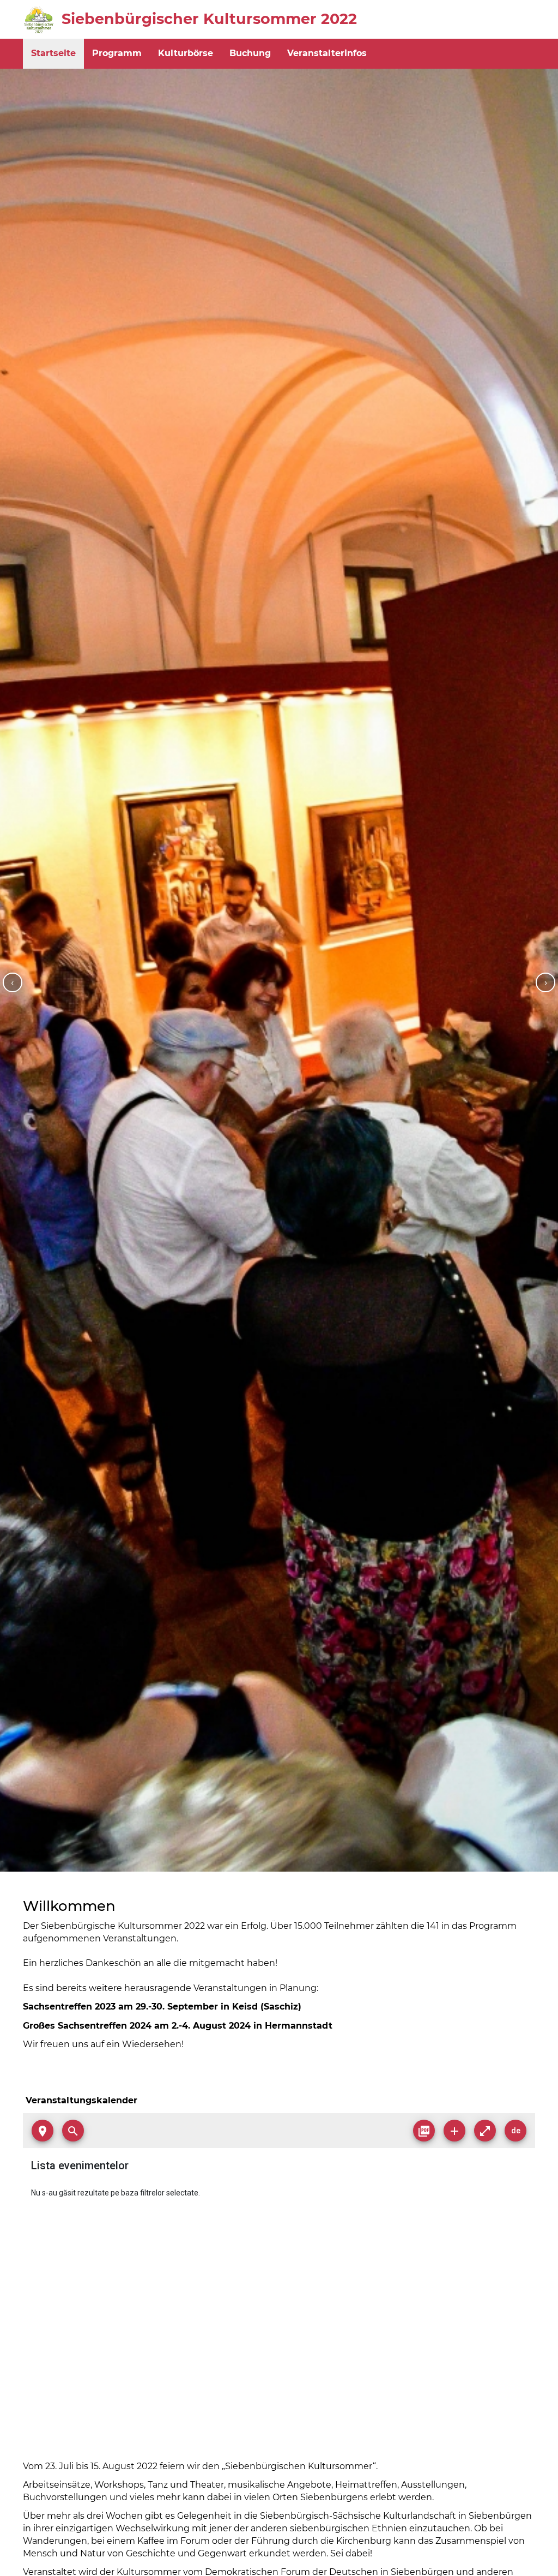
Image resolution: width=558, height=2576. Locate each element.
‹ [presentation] (12, 982)
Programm (117, 53)
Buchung (250, 53)
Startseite (53, 53)
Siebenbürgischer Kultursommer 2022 (209, 19)
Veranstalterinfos (327, 53)
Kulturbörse (186, 53)
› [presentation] (546, 982)
